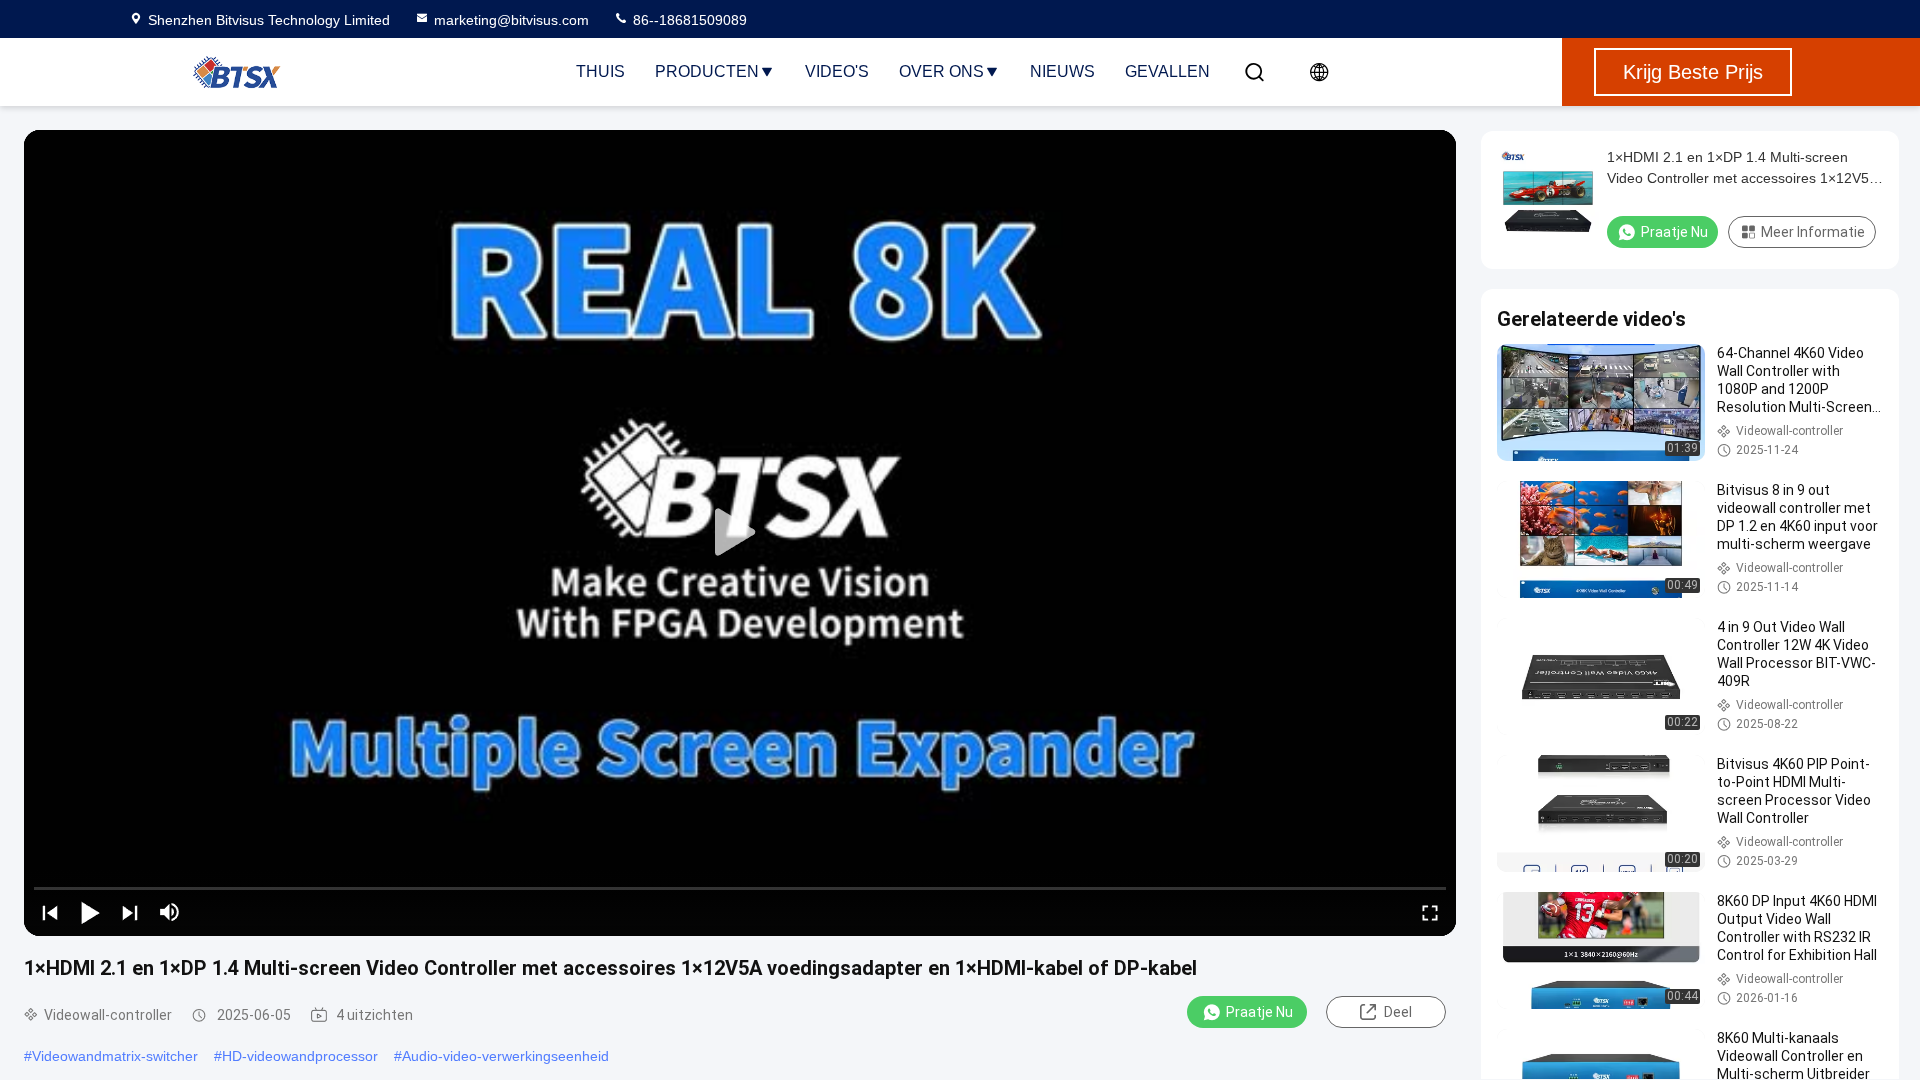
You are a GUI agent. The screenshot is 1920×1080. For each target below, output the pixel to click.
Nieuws (1062, 71)
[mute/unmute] (170, 912)
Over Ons (941, 71)
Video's (837, 71)
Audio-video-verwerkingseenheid (505, 1056)
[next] (130, 912)
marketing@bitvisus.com (511, 20)
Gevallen (1167, 71)
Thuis (600, 71)
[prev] (50, 912)
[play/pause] (90, 912)
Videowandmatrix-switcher (115, 1056)
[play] (740, 533)
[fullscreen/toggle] (1430, 912)
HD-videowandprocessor (300, 1056)
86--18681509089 (688, 20)
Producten (707, 71)
